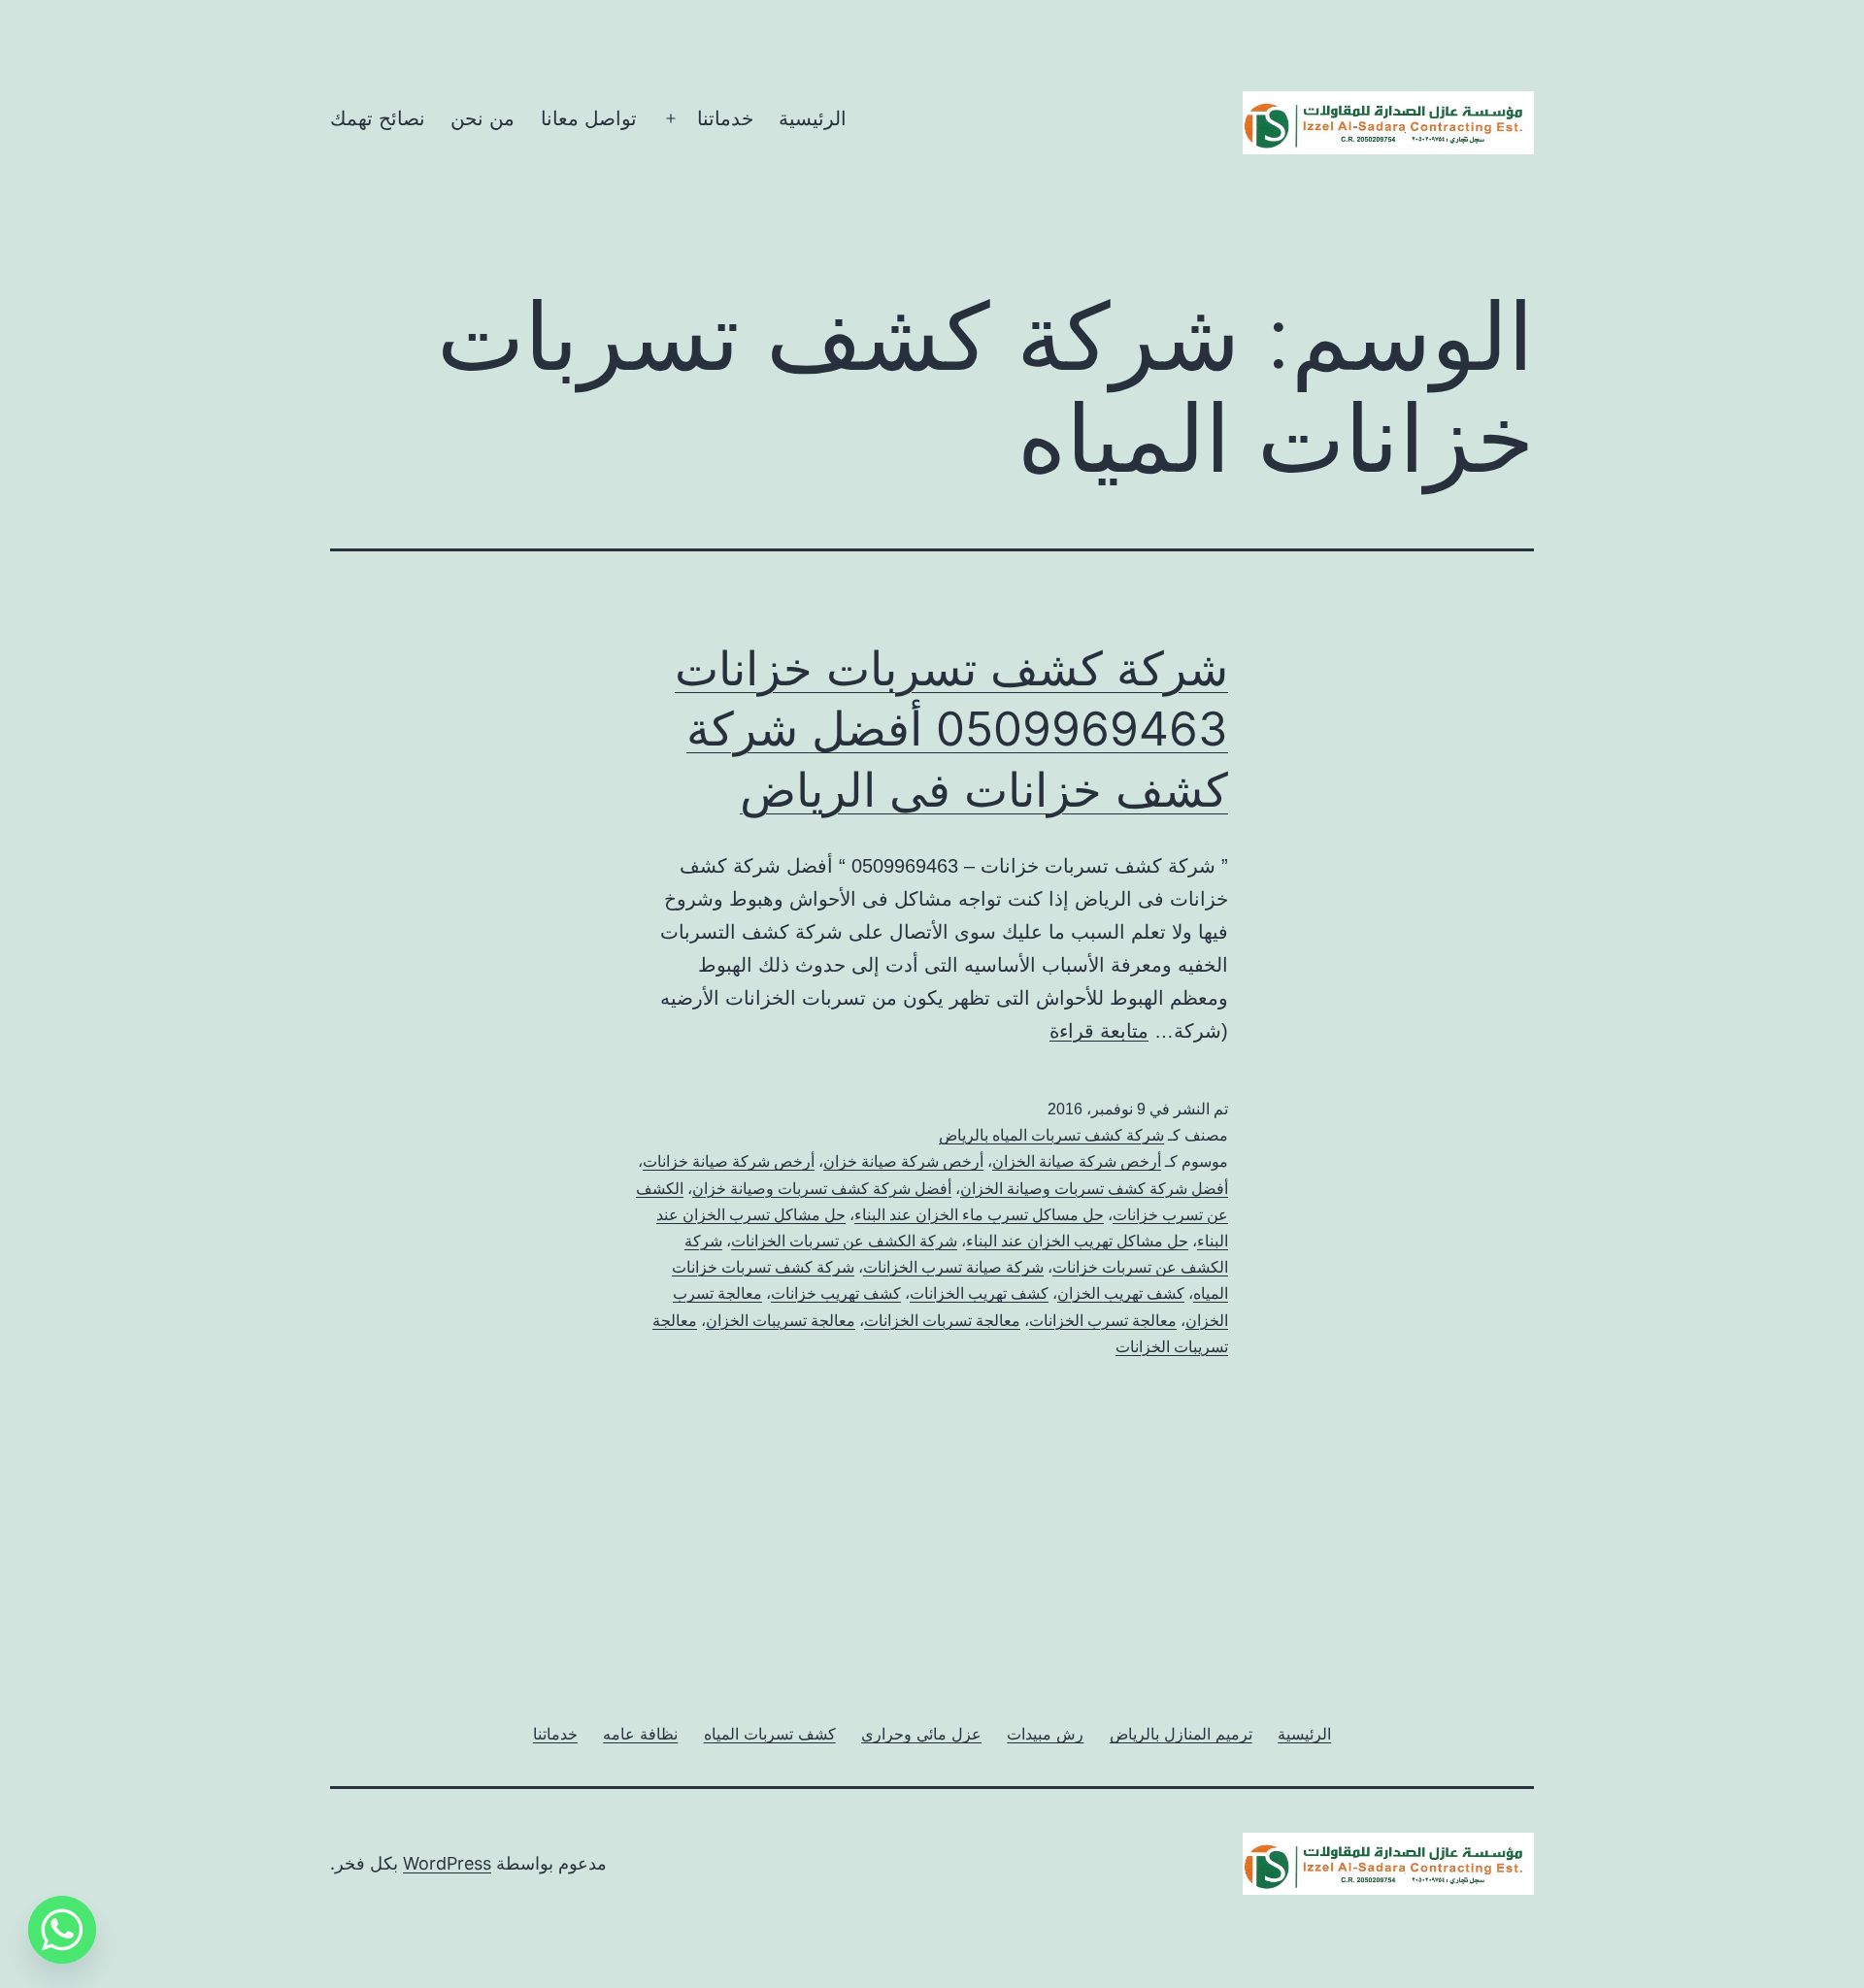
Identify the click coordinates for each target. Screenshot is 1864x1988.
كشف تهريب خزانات (836, 1293)
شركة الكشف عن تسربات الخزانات (844, 1241)
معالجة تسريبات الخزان (781, 1321)
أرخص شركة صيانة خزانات (729, 1161)
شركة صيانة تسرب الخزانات (953, 1267)
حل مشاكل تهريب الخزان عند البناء (1077, 1241)
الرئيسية (813, 118)
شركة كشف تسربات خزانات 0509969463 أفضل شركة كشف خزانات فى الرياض (951, 729)
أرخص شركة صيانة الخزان (1077, 1161)
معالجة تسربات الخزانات (942, 1321)
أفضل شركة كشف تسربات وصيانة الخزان (1094, 1189)
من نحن (483, 118)
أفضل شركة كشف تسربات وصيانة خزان (822, 1189)
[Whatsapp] (62, 1930)
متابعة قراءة (1099, 1031)
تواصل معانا (589, 118)
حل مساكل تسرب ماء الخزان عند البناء (979, 1215)
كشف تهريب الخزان (1121, 1293)
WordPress (447, 1863)
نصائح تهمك (378, 118)
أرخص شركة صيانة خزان (903, 1161)
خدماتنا (725, 118)
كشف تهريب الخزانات (979, 1293)
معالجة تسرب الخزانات (1103, 1321)
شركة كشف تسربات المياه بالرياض (1051, 1135)
